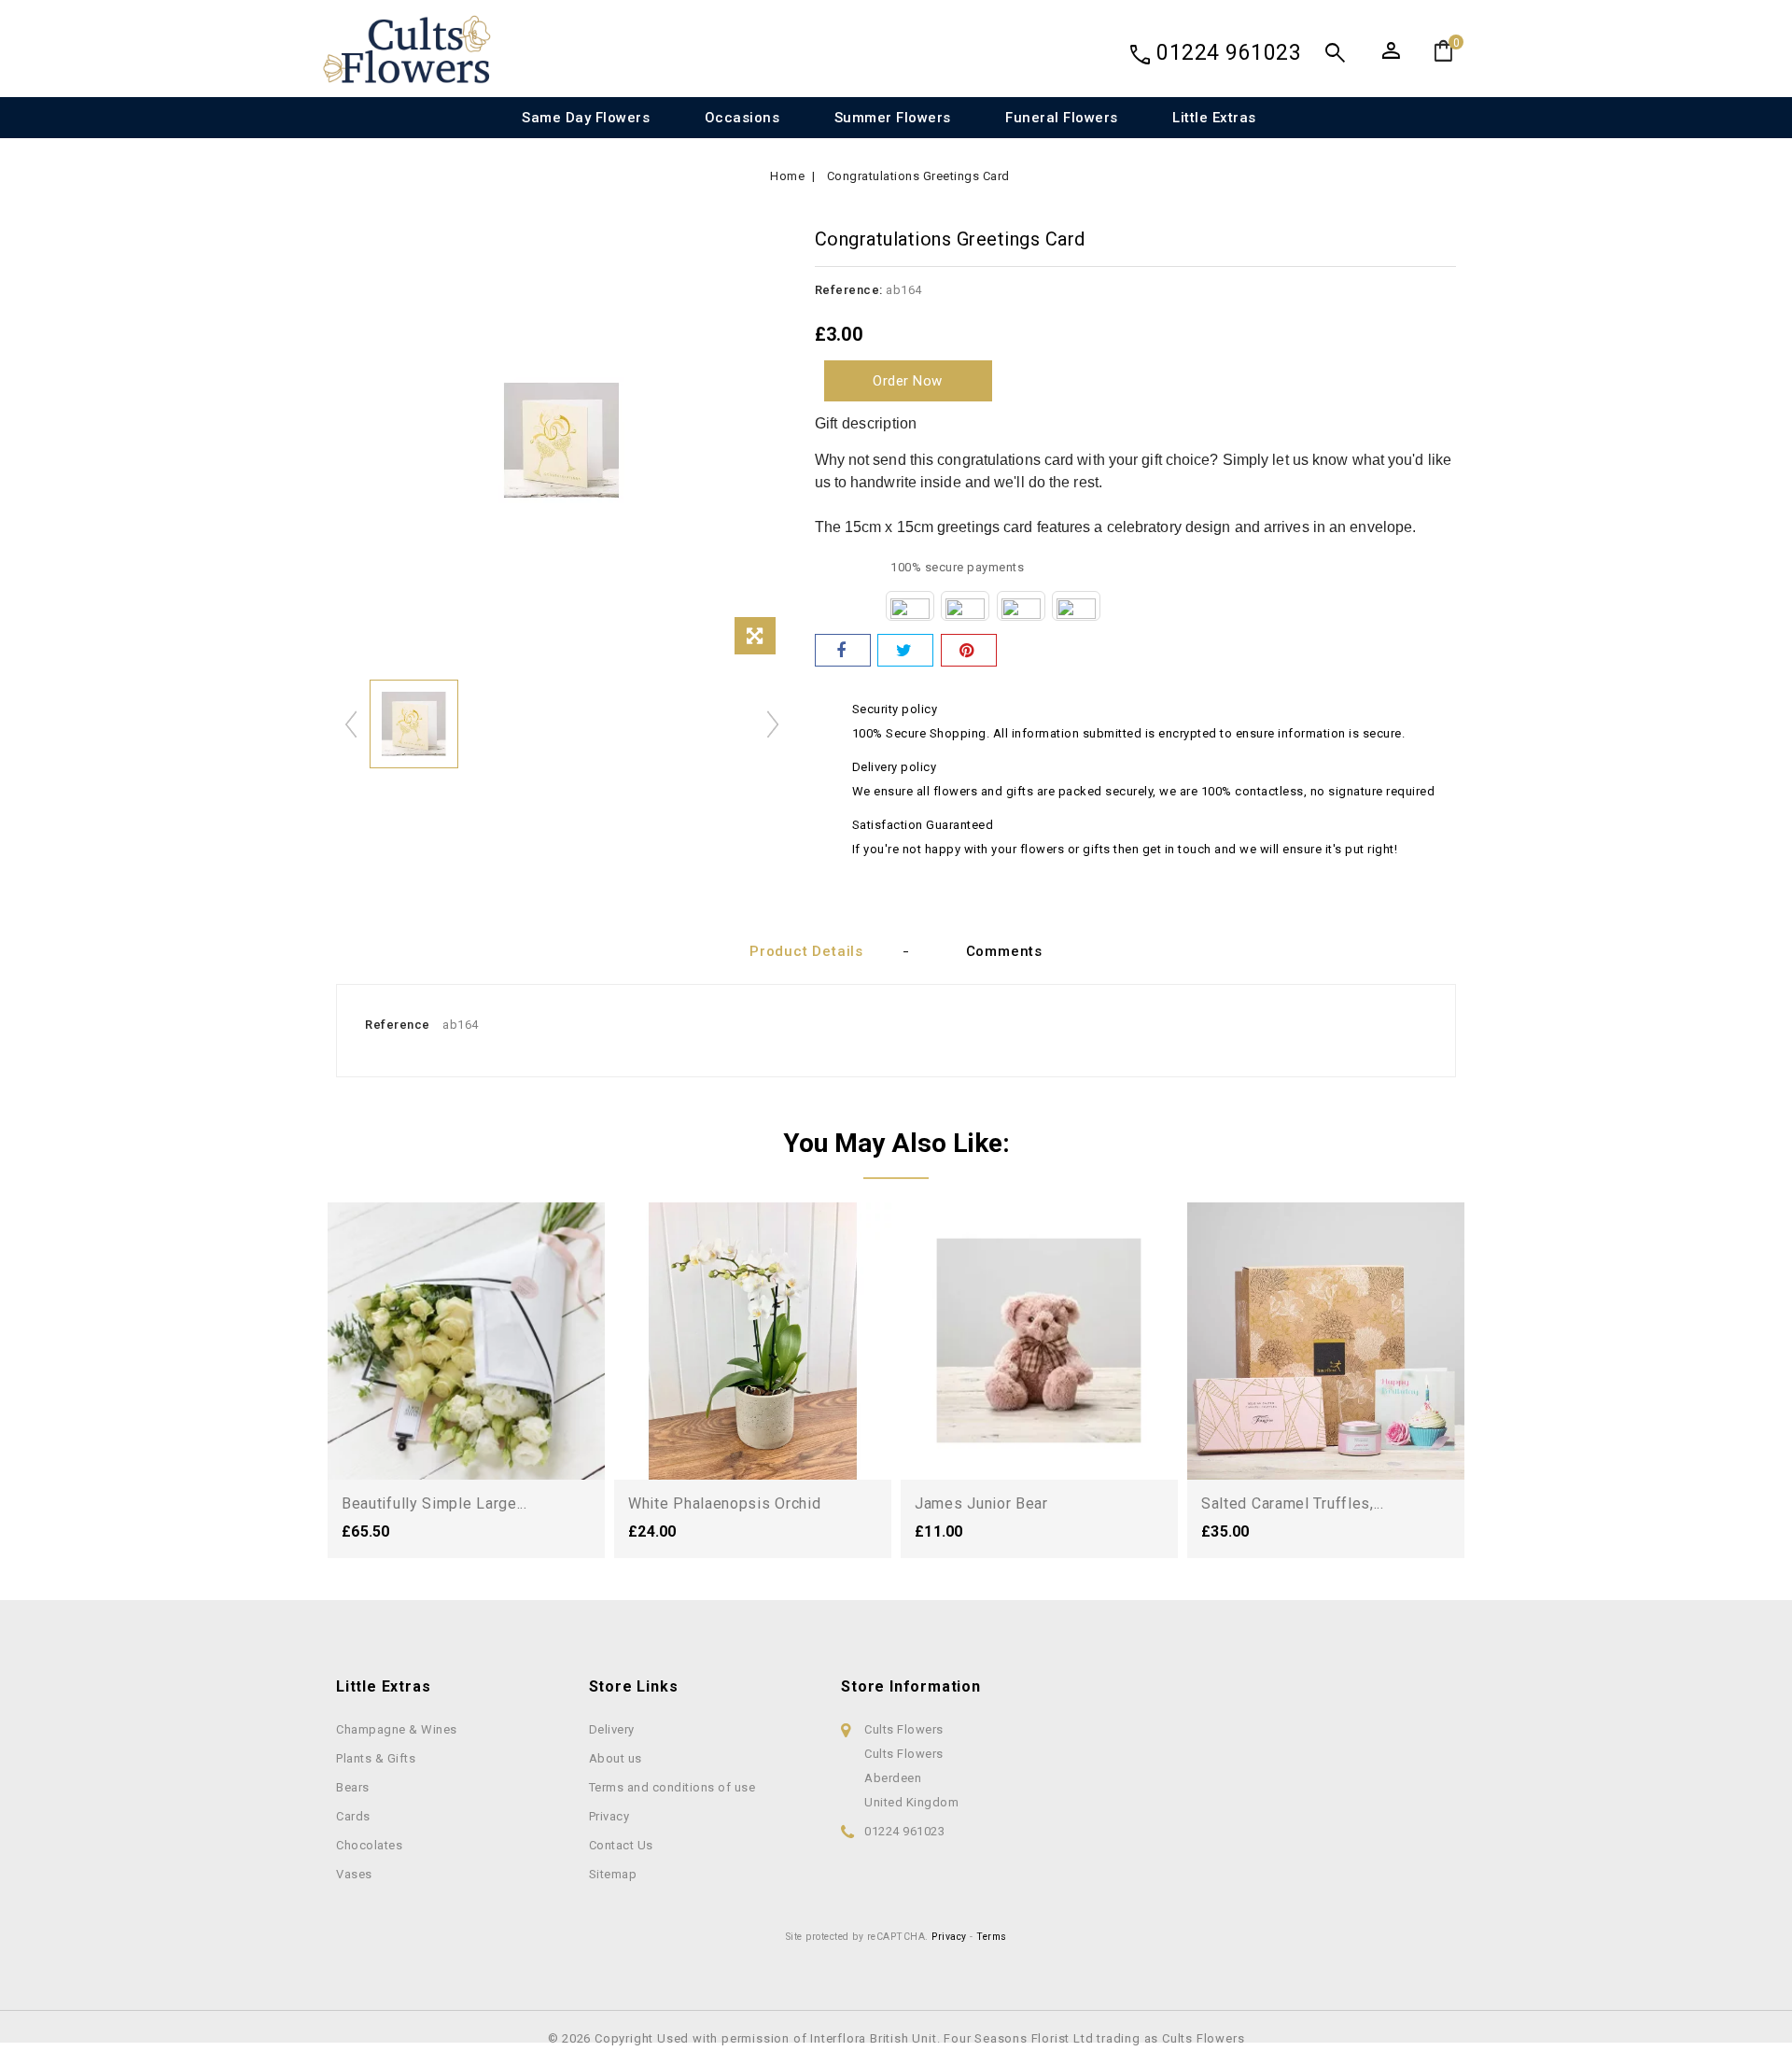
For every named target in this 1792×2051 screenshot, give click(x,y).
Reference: (849, 290)
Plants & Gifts (376, 1758)
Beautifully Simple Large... (434, 1503)
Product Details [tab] (806, 951)
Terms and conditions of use (672, 1787)
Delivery (612, 1729)
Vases (354, 1874)
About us (616, 1758)
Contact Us (621, 1845)
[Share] (843, 650)
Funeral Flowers (1062, 118)
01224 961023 (1229, 53)
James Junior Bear (981, 1503)
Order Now (908, 381)
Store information (911, 1686)
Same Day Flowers (586, 118)
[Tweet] (905, 650)
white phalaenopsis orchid (725, 1503)
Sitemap (613, 1874)
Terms (992, 1937)
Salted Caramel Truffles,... (1293, 1503)
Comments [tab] (1004, 951)
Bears (353, 1787)
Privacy (609, 1816)
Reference (398, 1025)
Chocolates (369, 1845)
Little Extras (1214, 118)
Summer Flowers (893, 118)
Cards (353, 1816)
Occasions (742, 118)
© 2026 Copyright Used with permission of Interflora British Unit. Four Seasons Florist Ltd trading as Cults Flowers (896, 2038)
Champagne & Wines (397, 1729)
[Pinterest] (969, 650)
